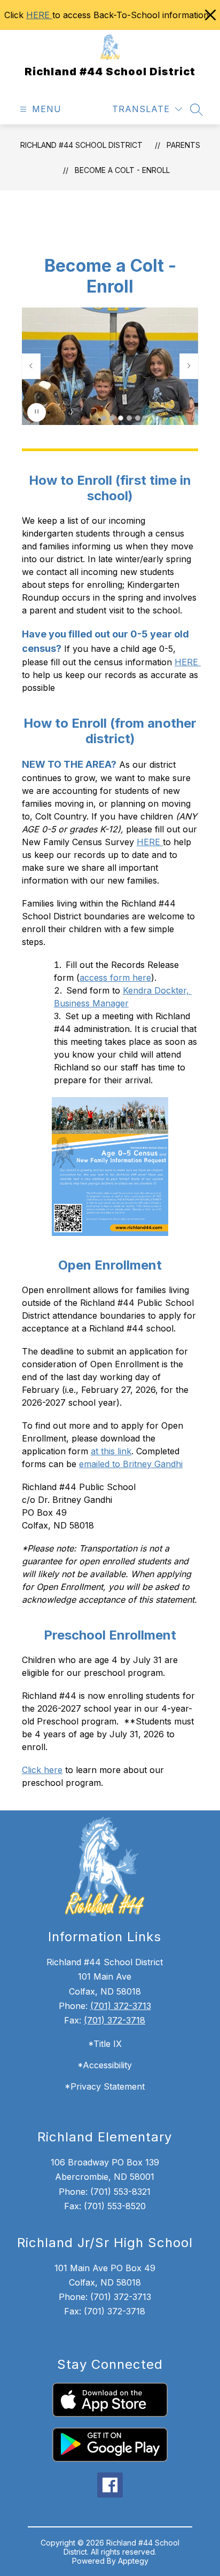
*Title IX (105, 2044)
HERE (39, 15)
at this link (111, 1451)
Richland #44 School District (81, 145)
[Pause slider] (37, 412)
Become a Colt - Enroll (122, 170)
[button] (104, 418)
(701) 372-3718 (115, 2020)
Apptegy (133, 2561)
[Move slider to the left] (31, 366)
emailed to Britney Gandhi (131, 1464)
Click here (42, 1770)
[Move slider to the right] (189, 366)
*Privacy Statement (105, 2086)
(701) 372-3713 (121, 2006)
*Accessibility (105, 2065)
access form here (115, 978)
